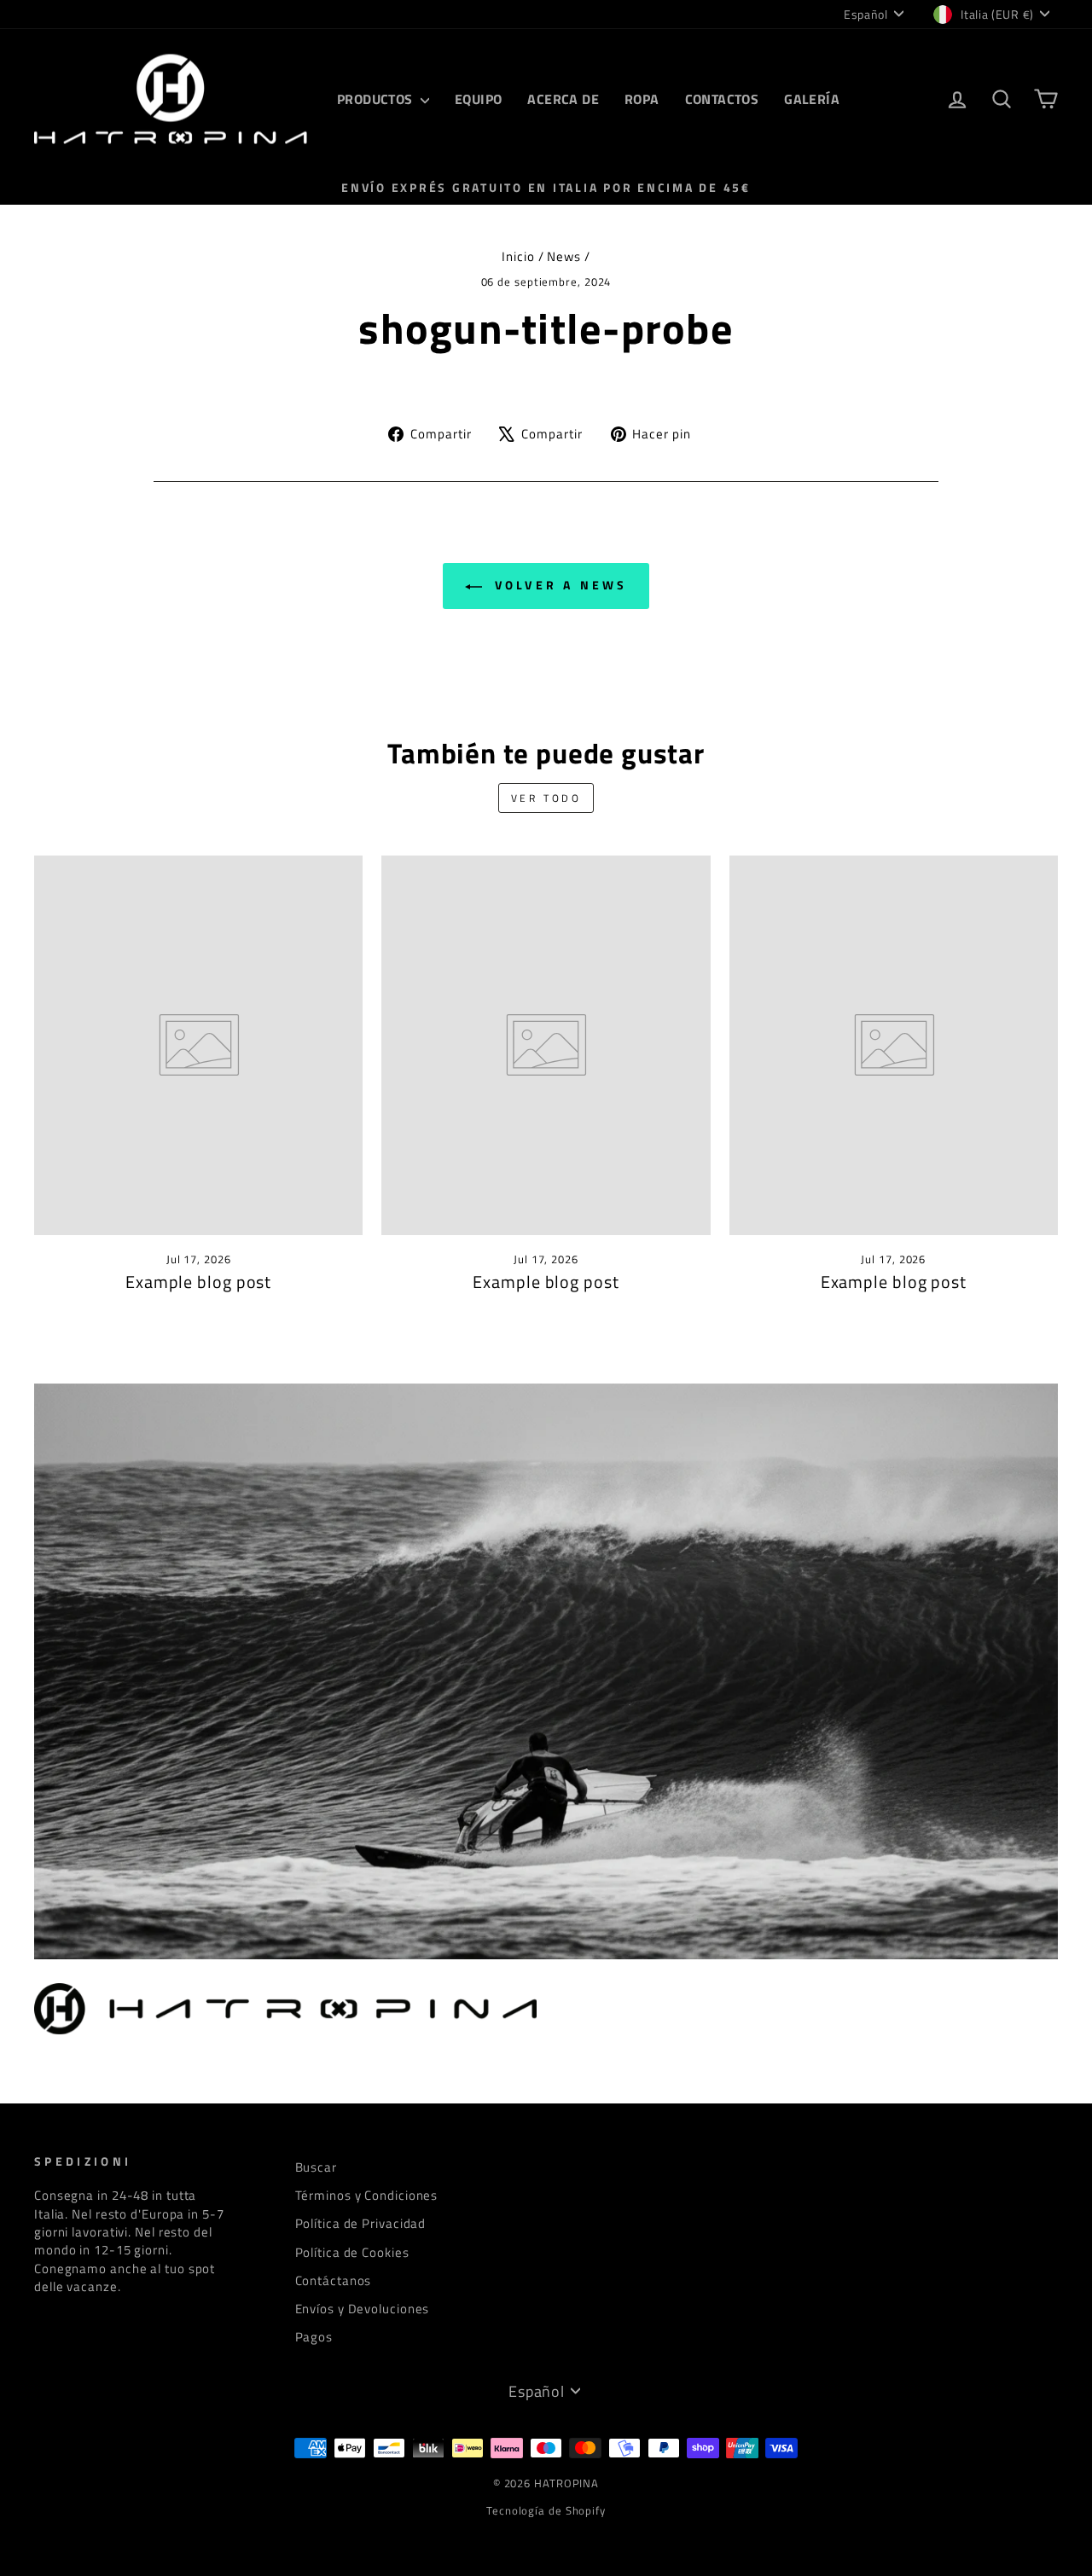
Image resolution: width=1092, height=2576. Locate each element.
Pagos (314, 2337)
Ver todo (546, 798)
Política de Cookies (352, 2252)
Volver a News (558, 585)
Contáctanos (334, 2280)
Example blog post (198, 1282)
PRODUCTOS (377, 99)
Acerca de (563, 99)
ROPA (642, 99)
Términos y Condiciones (367, 2195)
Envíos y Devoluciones (363, 2309)
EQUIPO (478, 99)
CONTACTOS (722, 99)
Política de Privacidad (361, 2223)
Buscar (316, 2167)
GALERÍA (812, 99)
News (564, 256)
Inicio (518, 256)
